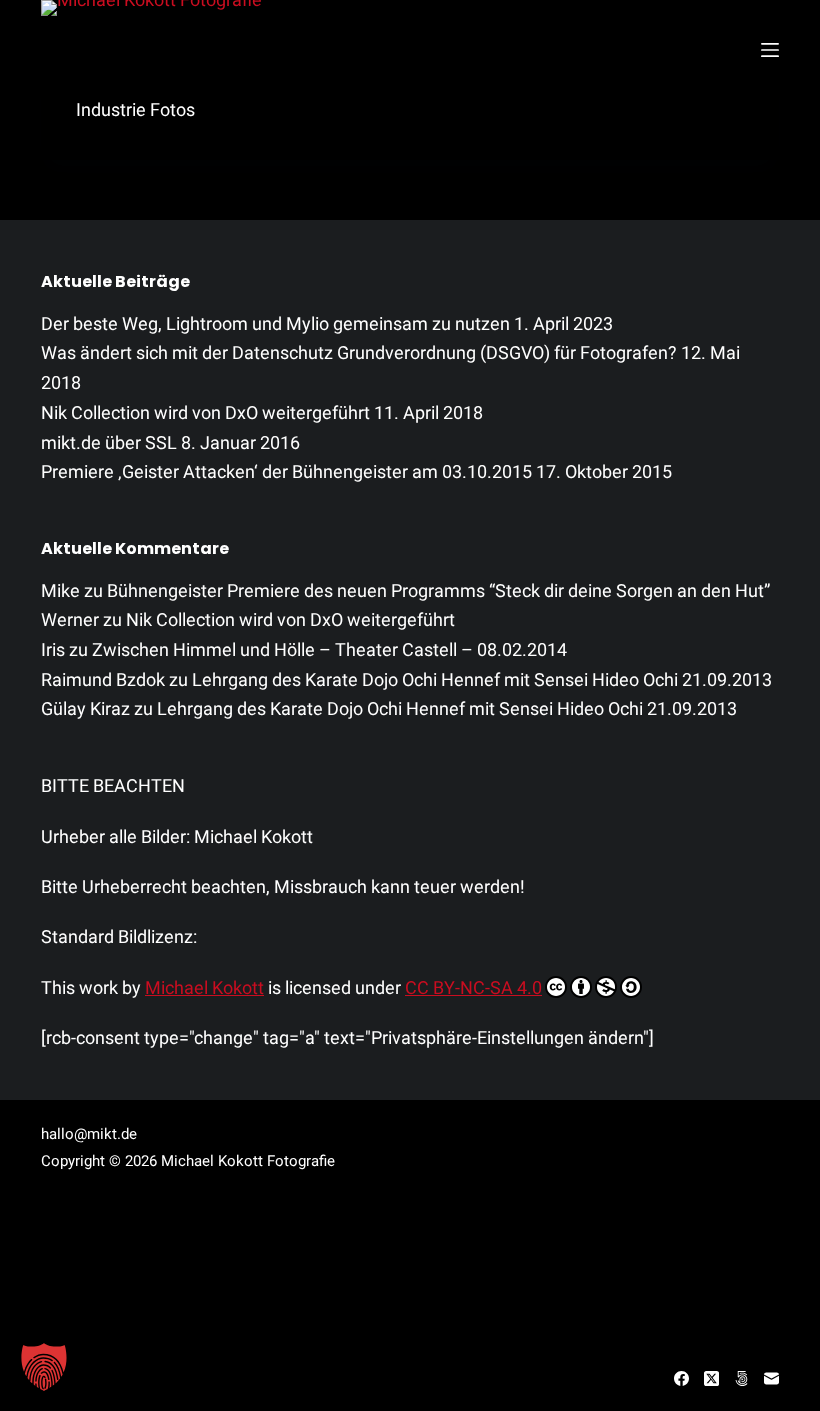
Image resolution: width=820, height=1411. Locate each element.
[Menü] (770, 50)
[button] (44, 1367)
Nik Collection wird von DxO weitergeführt (205, 412)
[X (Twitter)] (711, 1378)
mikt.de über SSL (109, 442)
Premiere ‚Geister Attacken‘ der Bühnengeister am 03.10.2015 (286, 471)
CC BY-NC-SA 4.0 (473, 987)
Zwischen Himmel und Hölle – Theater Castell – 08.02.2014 (329, 649)
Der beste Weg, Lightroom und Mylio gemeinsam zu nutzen (275, 323)
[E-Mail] (771, 1378)
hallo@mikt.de (89, 1134)
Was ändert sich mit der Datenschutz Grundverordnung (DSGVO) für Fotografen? (359, 352)
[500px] (741, 1378)
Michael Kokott (204, 987)
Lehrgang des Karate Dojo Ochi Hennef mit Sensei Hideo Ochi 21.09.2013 (482, 679)
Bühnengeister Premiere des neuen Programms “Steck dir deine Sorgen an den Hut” (438, 590)
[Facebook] (681, 1378)
